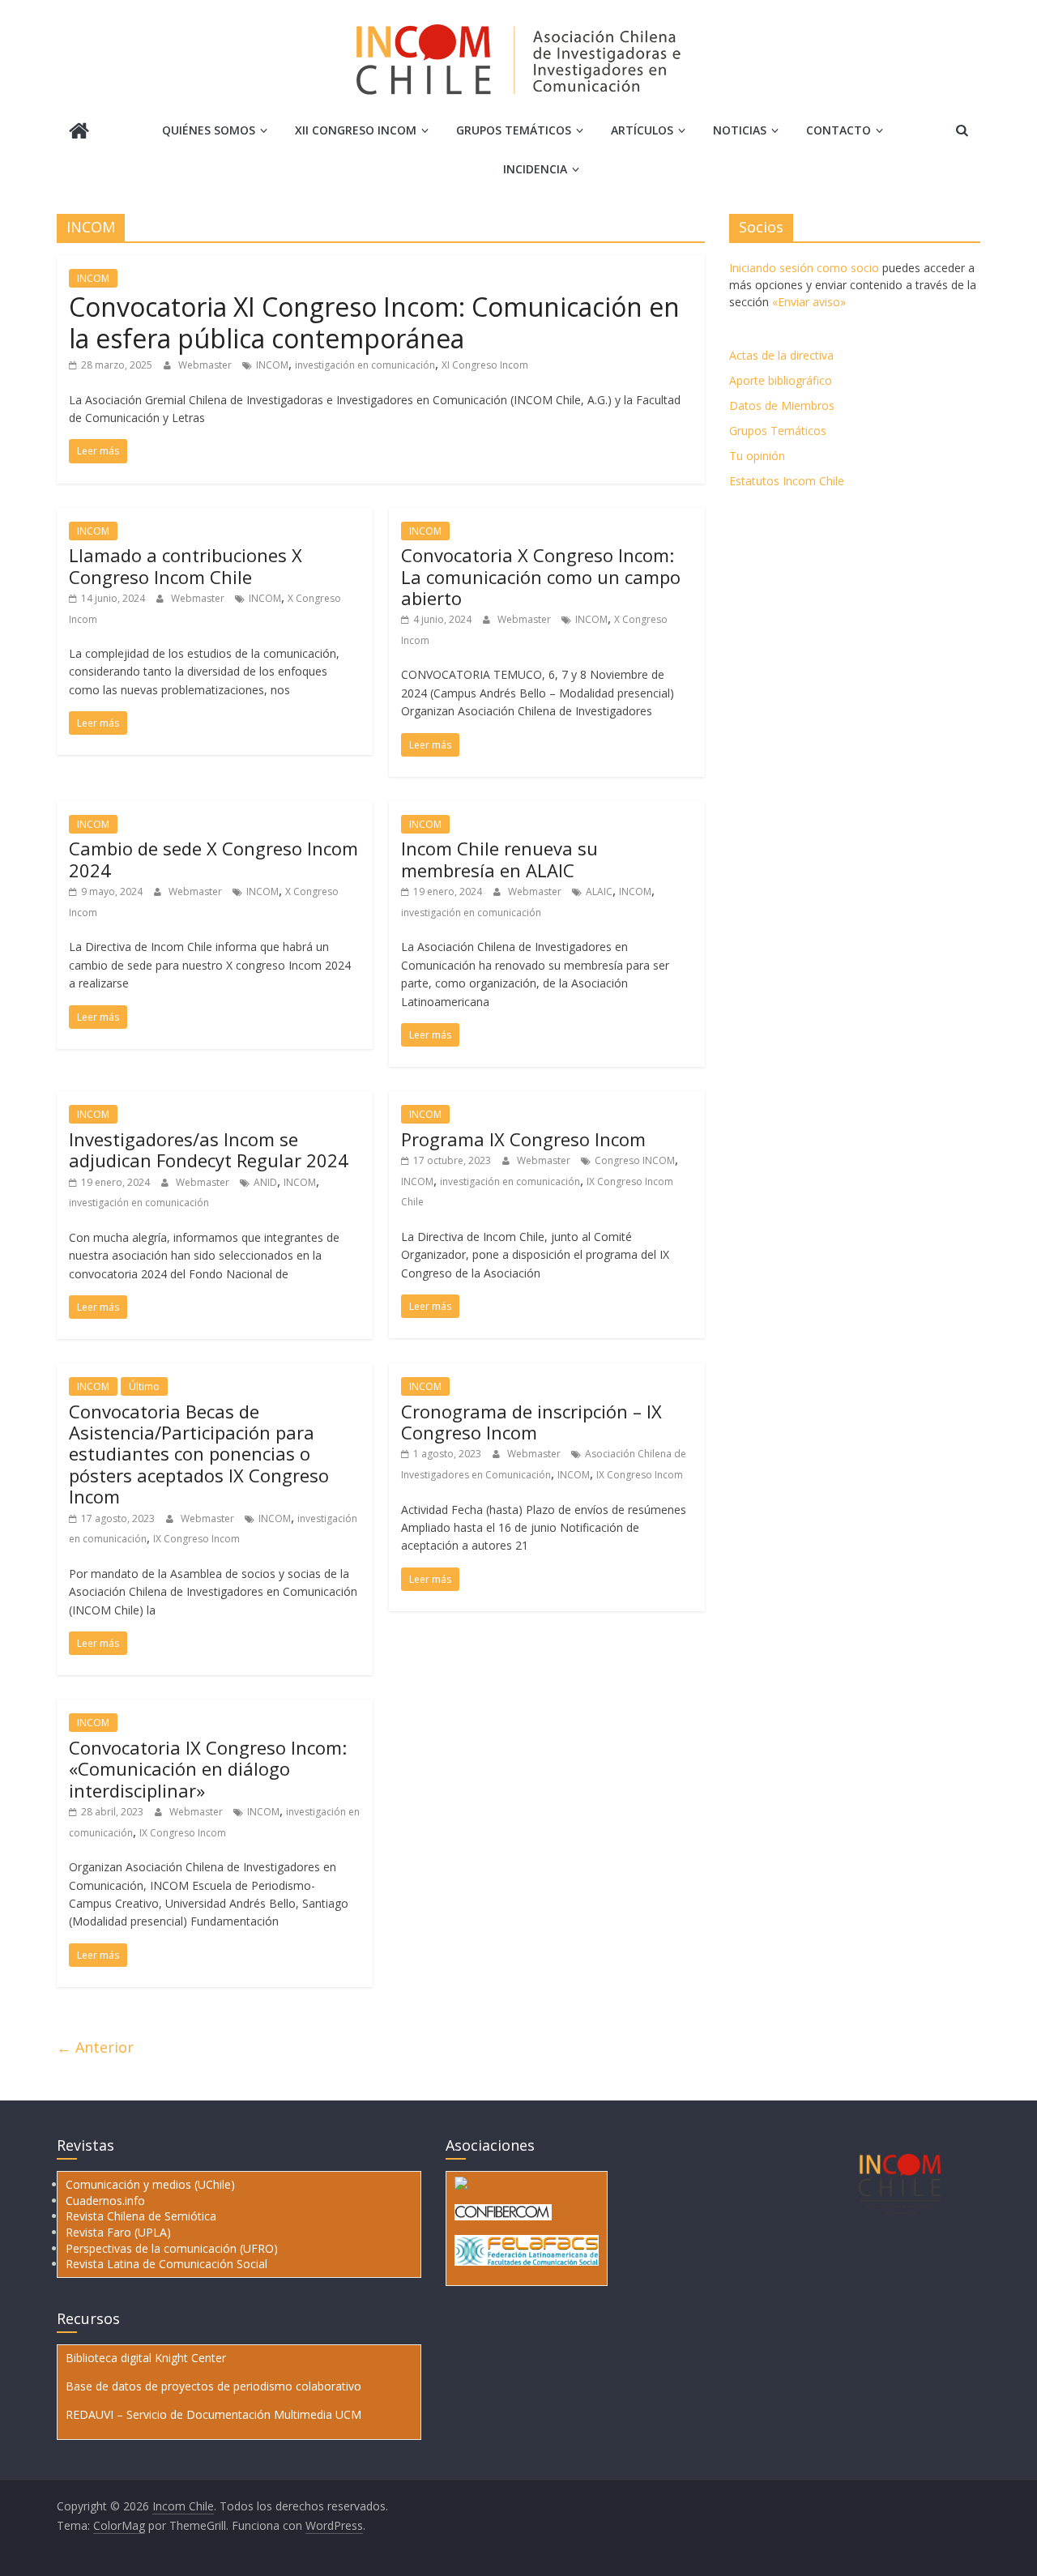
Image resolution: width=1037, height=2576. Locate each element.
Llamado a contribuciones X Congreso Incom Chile (186, 565)
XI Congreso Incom (485, 365)
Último (144, 1386)
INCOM (93, 278)
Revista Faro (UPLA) (118, 2232)
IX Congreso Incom (196, 1539)
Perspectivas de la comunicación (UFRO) (172, 2248)
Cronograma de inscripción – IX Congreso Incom (531, 1422)
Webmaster (206, 365)
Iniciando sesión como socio (804, 268)
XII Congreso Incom (356, 130)
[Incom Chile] (79, 132)
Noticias (740, 130)
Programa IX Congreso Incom (523, 1139)
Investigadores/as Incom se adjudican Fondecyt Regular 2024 (209, 1149)
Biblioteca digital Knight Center (146, 2358)
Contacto (839, 130)
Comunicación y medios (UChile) (150, 2184)
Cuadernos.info (105, 2201)
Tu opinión (757, 456)
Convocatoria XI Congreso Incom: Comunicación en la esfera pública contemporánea (374, 322)
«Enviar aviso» (809, 302)
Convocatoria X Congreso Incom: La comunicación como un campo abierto (541, 576)
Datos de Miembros (782, 405)
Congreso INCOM (635, 1160)
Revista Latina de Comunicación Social (166, 2264)
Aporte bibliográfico (781, 380)
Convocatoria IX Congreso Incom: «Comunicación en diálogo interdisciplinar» (208, 1769)
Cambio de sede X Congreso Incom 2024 (213, 859)
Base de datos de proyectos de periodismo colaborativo (213, 2386)
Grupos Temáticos (778, 431)
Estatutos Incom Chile (787, 481)
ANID (265, 1182)
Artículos (642, 130)
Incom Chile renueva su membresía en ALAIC (499, 859)
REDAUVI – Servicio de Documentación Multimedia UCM (213, 2414)
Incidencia (535, 169)
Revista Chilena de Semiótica (141, 2216)
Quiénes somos (209, 130)
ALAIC (599, 891)
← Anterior (95, 2047)
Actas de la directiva (781, 355)
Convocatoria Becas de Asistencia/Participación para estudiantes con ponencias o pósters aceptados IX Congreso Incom (199, 1454)
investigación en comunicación (365, 365)
